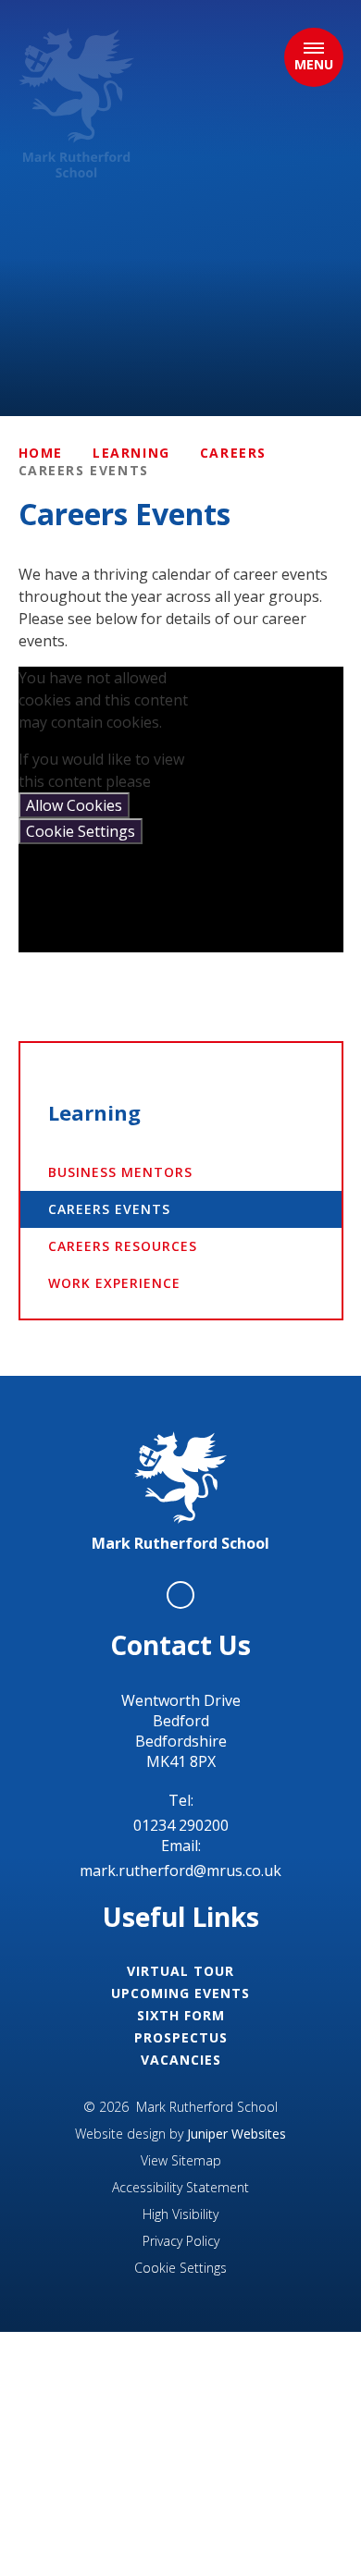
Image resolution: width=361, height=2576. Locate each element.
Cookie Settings (81, 831)
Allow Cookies (74, 805)
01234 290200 (181, 1825)
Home (41, 453)
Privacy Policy (181, 2241)
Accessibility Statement (180, 2187)
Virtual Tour (180, 1971)
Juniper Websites (237, 2134)
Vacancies (181, 2060)
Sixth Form (181, 2015)
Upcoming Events (180, 1993)
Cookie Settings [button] (180, 2268)
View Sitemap (181, 2160)
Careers (233, 453)
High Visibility (180, 2214)
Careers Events (84, 470)
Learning (131, 453)
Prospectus (181, 2037)
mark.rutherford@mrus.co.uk (180, 1871)
